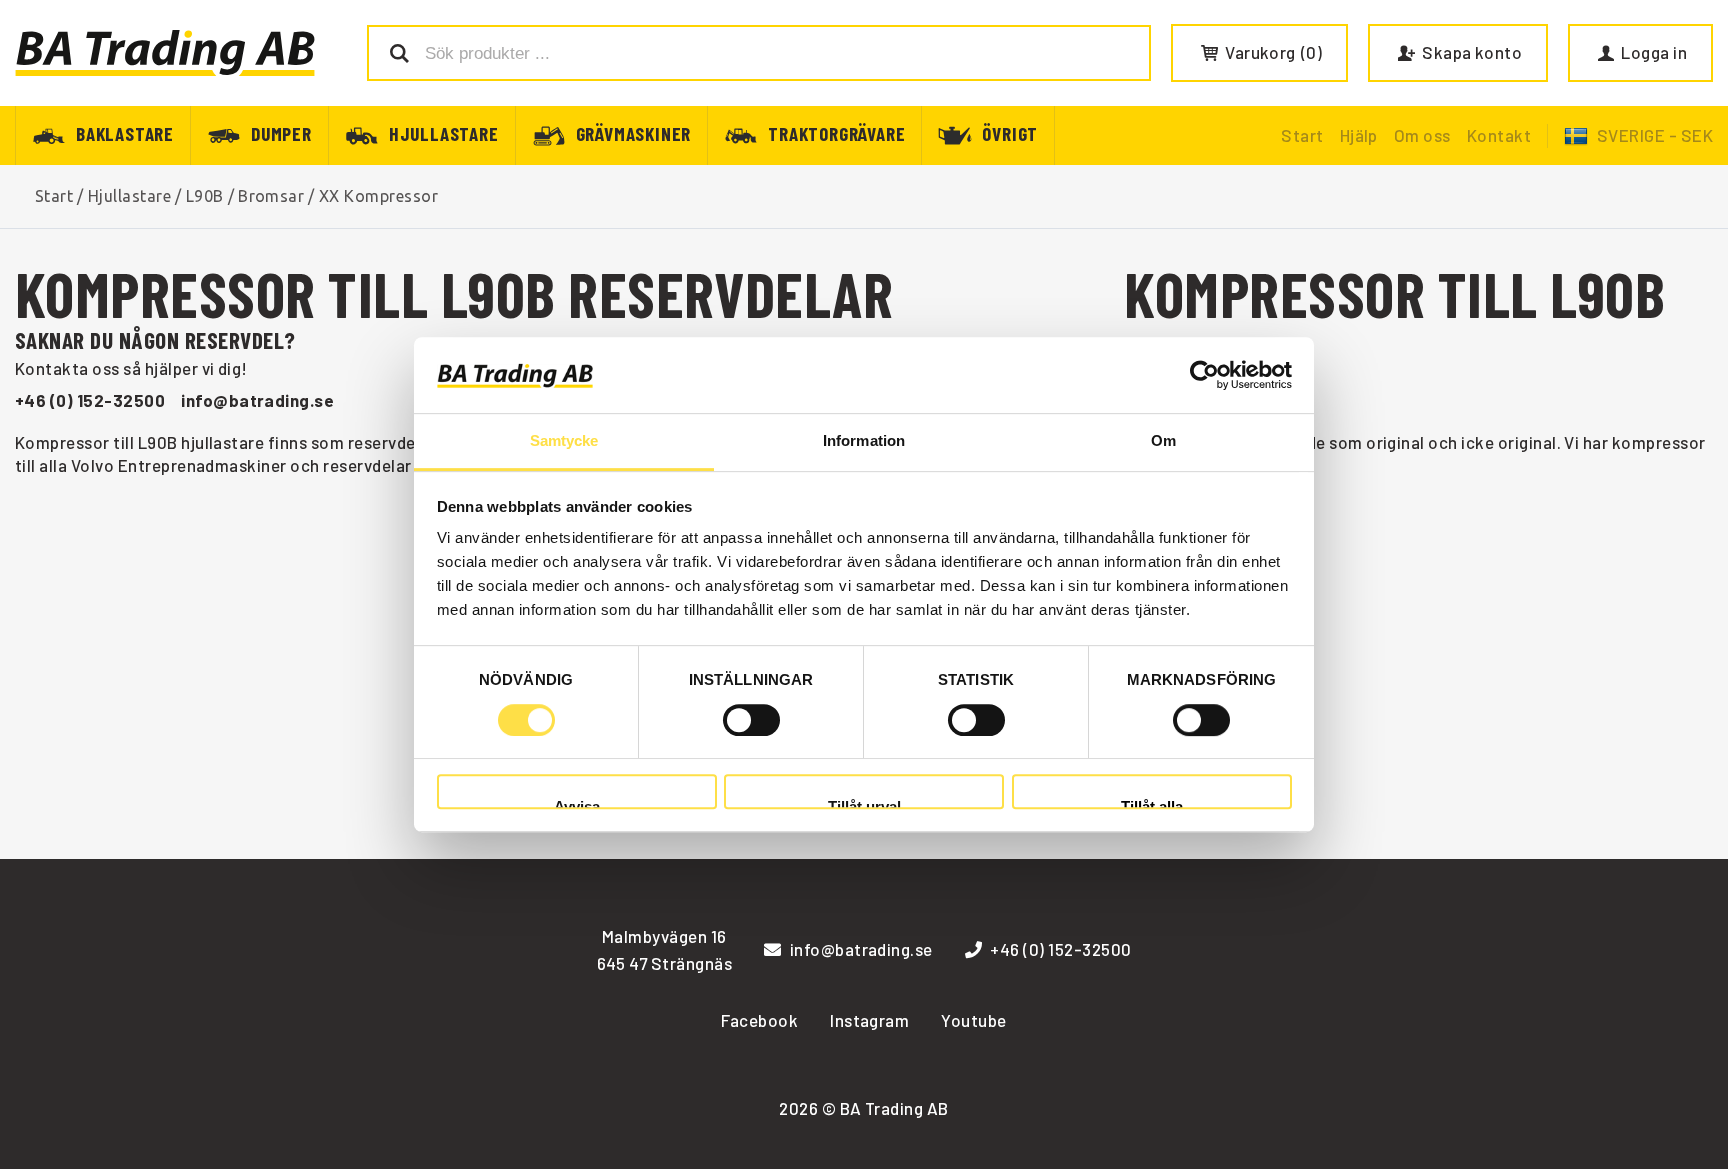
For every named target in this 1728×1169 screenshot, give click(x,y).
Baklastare (125, 132)
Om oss (1422, 135)
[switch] (751, 720)
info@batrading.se (257, 400)
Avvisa (577, 803)
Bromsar (271, 196)
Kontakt (1499, 135)
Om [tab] (1163, 441)
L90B (205, 196)
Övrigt (1010, 132)
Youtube (973, 1020)
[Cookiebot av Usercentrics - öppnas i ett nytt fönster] (1204, 375)
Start (1302, 135)
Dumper (281, 132)
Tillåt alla (1152, 803)
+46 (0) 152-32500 (90, 400)
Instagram (869, 1020)
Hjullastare (444, 132)
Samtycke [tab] (564, 441)
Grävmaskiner (634, 132)
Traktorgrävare (836, 132)
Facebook (759, 1020)
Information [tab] (864, 441)
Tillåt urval (864, 803)
